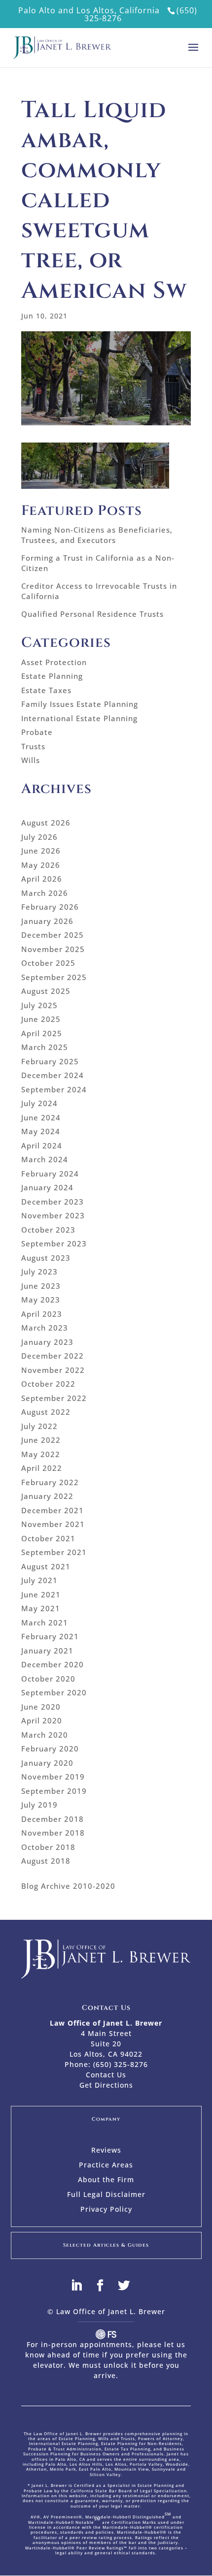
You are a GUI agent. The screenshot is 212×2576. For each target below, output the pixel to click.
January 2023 (47, 1342)
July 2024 (39, 1103)
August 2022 (46, 1412)
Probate (37, 732)
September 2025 (54, 977)
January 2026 (47, 921)
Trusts (33, 746)
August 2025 (46, 991)
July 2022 (39, 1426)
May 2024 (41, 1131)
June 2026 (41, 851)
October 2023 (48, 1230)
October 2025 (48, 963)
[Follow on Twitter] (130, 2286)
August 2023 (46, 1258)
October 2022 (48, 1384)
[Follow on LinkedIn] (82, 2286)
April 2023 (42, 1314)
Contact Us (106, 2075)
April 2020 (42, 1720)
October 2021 (48, 1538)
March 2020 (45, 1735)
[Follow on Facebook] (106, 2286)
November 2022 (53, 1370)
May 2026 (41, 865)
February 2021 (50, 1636)
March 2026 (45, 893)
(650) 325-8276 (121, 2064)
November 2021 (53, 1524)
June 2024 (41, 1117)
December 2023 (53, 1202)
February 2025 (50, 1061)
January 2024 (47, 1187)
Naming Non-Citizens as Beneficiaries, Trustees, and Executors (97, 535)
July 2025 (39, 1005)
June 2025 (41, 1019)
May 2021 (41, 1608)
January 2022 (47, 1496)
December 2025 (53, 935)
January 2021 (47, 1651)
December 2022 (53, 1356)
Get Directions (106, 2085)
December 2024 (53, 1075)
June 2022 (41, 1440)
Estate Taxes (46, 690)
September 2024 (54, 1089)
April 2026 (42, 879)
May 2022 (41, 1454)
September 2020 (54, 1692)
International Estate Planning (79, 718)
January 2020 (47, 1763)
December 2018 (53, 1819)
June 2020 (41, 1707)
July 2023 (39, 1272)
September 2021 (54, 1552)
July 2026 (39, 837)
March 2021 (45, 1622)
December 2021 (53, 1510)
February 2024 (50, 1174)
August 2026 (46, 823)
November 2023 (53, 1215)
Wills (31, 760)
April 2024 (42, 1145)
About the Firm (106, 2180)
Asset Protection (54, 662)
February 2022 (50, 1482)
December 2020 (53, 1664)
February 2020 (50, 1749)
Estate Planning (52, 676)
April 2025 (42, 1033)
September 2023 (54, 1243)
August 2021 (46, 1566)
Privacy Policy (106, 2210)
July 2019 (39, 1805)
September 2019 (54, 1791)
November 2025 (53, 949)
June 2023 (41, 1286)
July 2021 (39, 1580)
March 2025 (45, 1047)
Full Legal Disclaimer (106, 2195)
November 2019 (53, 1777)
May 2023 (41, 1300)
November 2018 (53, 1833)
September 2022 (54, 1398)
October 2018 (48, 1847)
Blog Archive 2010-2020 (68, 1886)
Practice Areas (106, 2165)
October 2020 (48, 1679)
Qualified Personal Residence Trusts (92, 614)
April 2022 (42, 1468)
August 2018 (46, 1861)
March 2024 (45, 1159)
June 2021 (41, 1594)
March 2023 (45, 1328)
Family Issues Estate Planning (80, 704)
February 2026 (50, 907)
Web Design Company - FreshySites (106, 2334)
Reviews (106, 2151)
